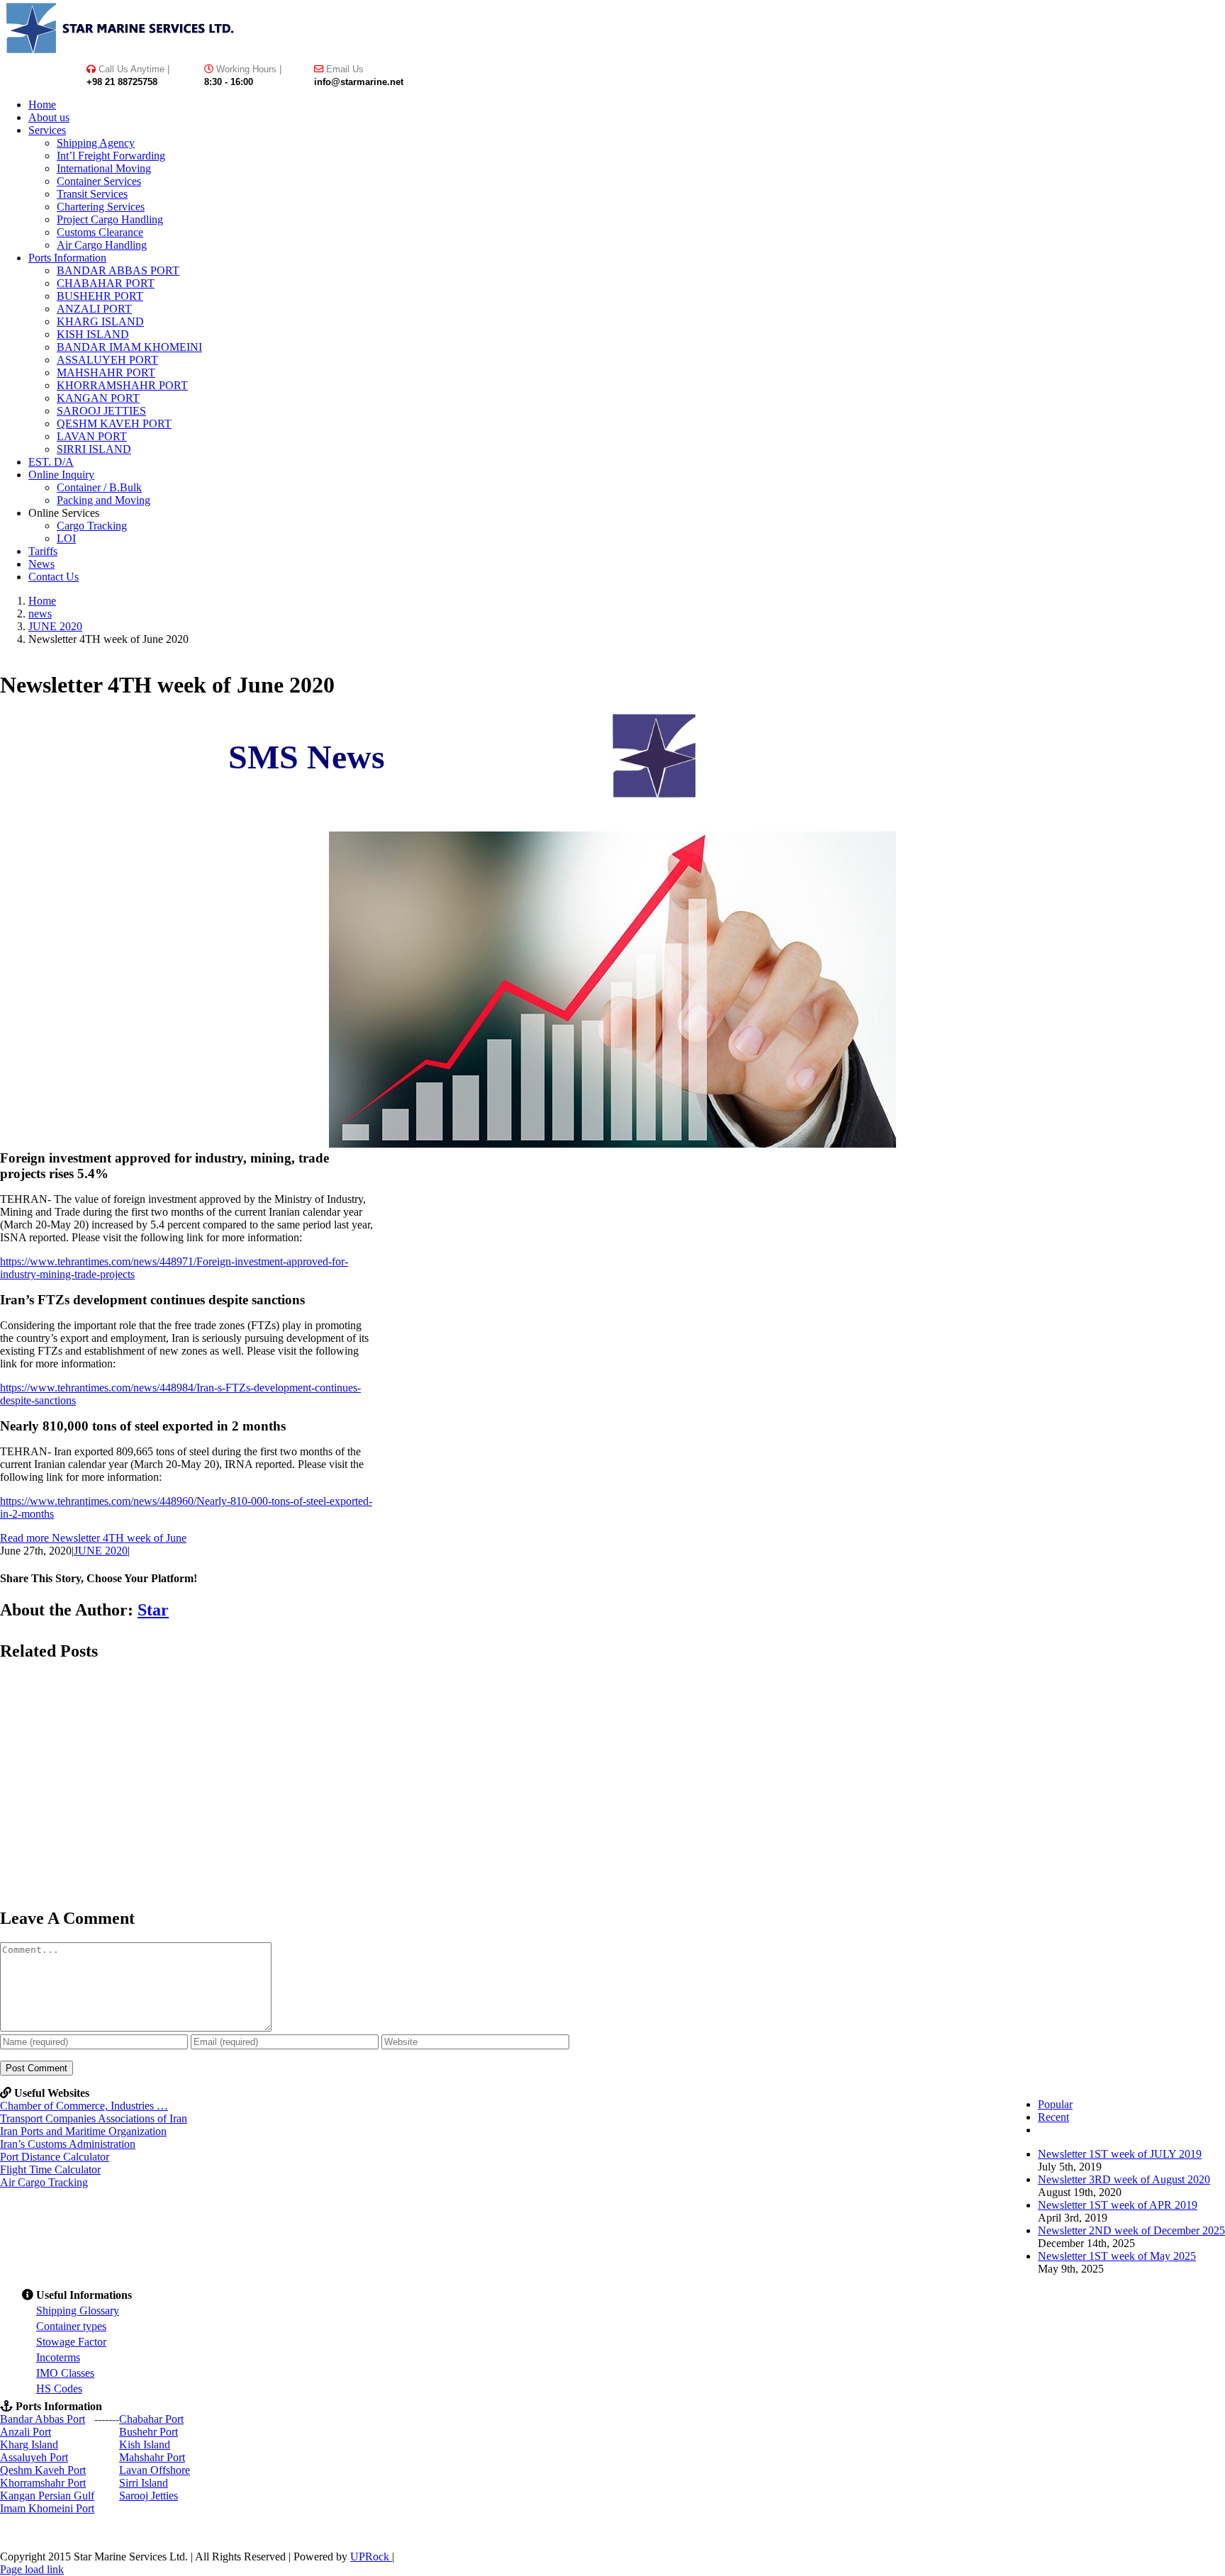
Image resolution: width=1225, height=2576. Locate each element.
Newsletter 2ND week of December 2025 (1131, 2230)
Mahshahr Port (152, 2457)
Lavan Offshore (155, 2470)
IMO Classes (65, 2373)
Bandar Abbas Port (43, 2419)
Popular (1055, 2104)
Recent (1053, 2117)
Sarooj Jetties (149, 2496)
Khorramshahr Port (43, 2483)
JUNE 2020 (101, 1551)
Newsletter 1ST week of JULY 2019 (1120, 2154)
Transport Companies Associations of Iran (94, 2118)
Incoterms (58, 2357)
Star (153, 1610)
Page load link (32, 2569)
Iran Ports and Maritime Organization (83, 2131)
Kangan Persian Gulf (47, 2496)
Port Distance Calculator (55, 2157)
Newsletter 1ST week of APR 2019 (1118, 2205)
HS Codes (59, 2389)
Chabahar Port (151, 2419)
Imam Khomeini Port (47, 2508)
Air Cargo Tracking (44, 2182)
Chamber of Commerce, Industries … (84, 2106)
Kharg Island (29, 2445)
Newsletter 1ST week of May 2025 (1117, 2256)
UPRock (371, 2557)
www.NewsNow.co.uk (663, 823)
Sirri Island (144, 2483)
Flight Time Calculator (50, 2169)
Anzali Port (26, 2432)
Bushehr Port (149, 2432)
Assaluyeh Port (34, 2457)
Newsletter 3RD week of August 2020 (1124, 2179)
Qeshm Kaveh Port (43, 2470)
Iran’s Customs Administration (68, 2144)
